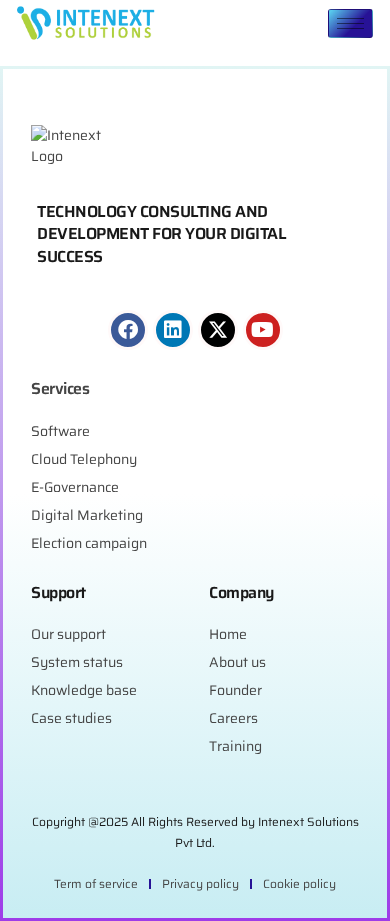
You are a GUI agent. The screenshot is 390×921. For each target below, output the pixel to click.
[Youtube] (263, 330)
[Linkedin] (173, 330)
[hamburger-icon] (350, 23)
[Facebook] (128, 330)
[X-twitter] (218, 330)
